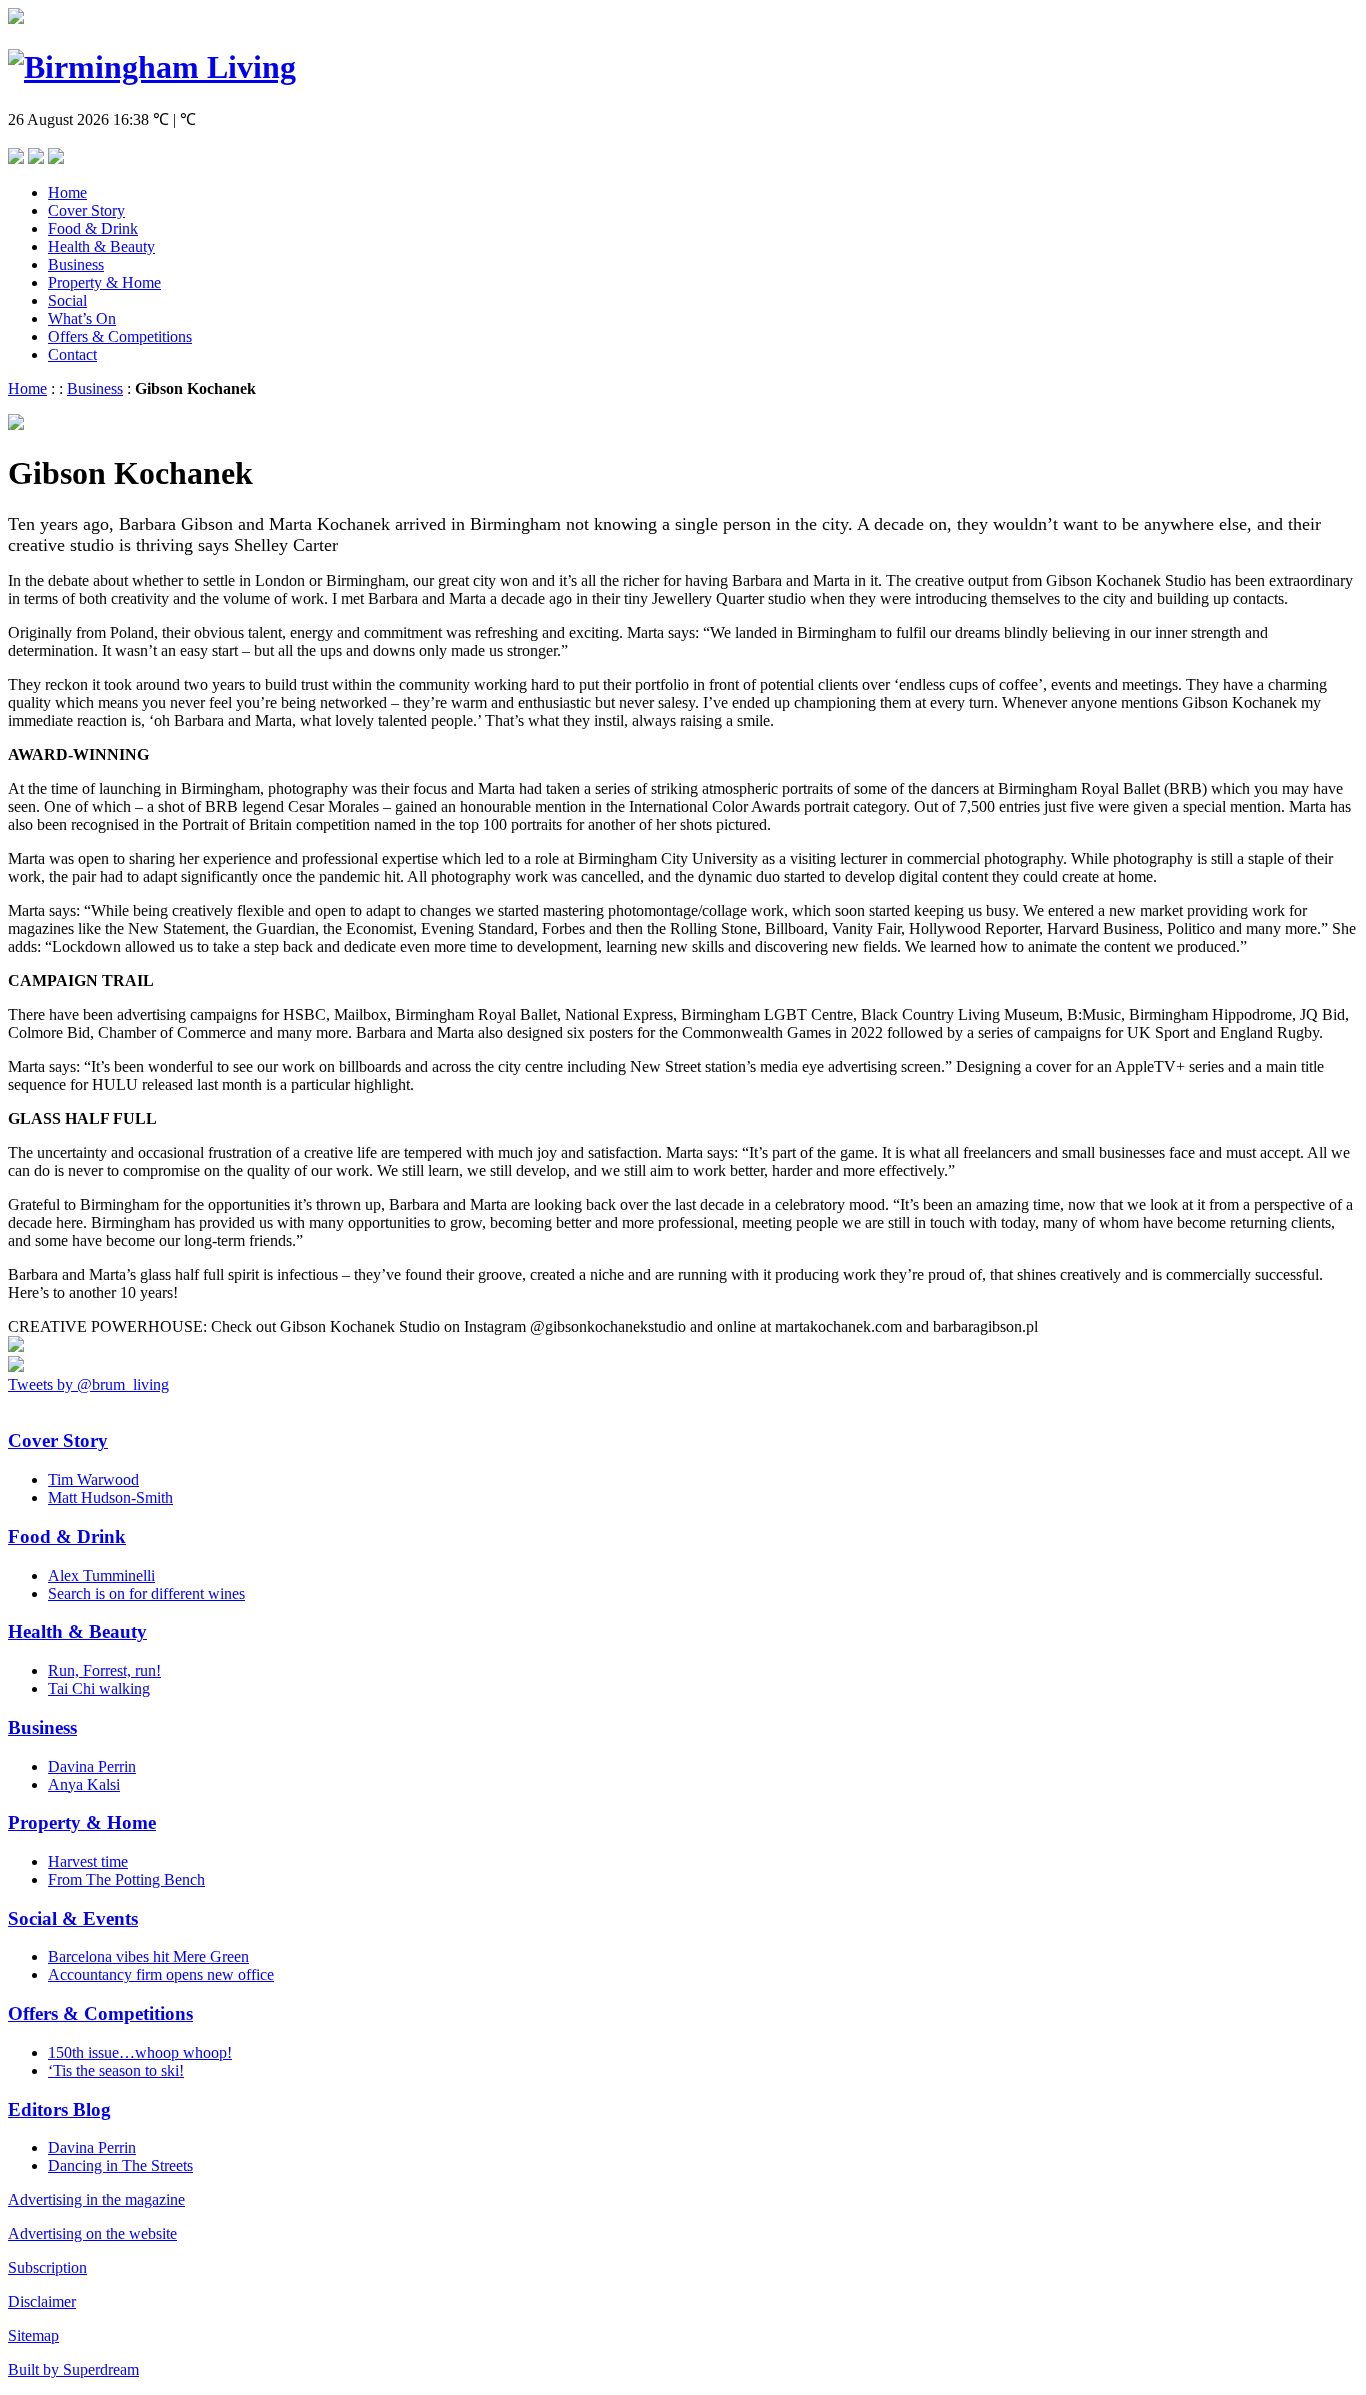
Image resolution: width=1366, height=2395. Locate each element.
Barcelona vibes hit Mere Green (148, 1956)
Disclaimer (42, 2301)
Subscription (47, 2267)
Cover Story (86, 210)
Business (76, 264)
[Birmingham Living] (152, 67)
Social (67, 300)
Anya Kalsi (84, 1784)
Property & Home (104, 282)
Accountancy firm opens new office (161, 1974)
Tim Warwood (93, 1479)
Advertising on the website (92, 2233)
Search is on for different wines (146, 1593)
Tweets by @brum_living (88, 1384)
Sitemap (33, 2335)
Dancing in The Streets (120, 2165)
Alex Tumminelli (101, 1575)
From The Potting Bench (126, 1879)
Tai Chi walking (99, 1688)
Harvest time (88, 1861)
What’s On (82, 318)
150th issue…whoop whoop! (140, 2052)
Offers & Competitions (120, 336)
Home (67, 192)
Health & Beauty (101, 246)
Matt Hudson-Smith (110, 1497)
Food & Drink (93, 228)
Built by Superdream (73, 2369)
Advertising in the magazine (96, 2199)
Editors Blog (59, 2109)
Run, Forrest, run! (104, 1670)
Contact (72, 354)
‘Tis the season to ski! (116, 2070)
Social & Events (73, 1918)
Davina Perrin (92, 1766)
